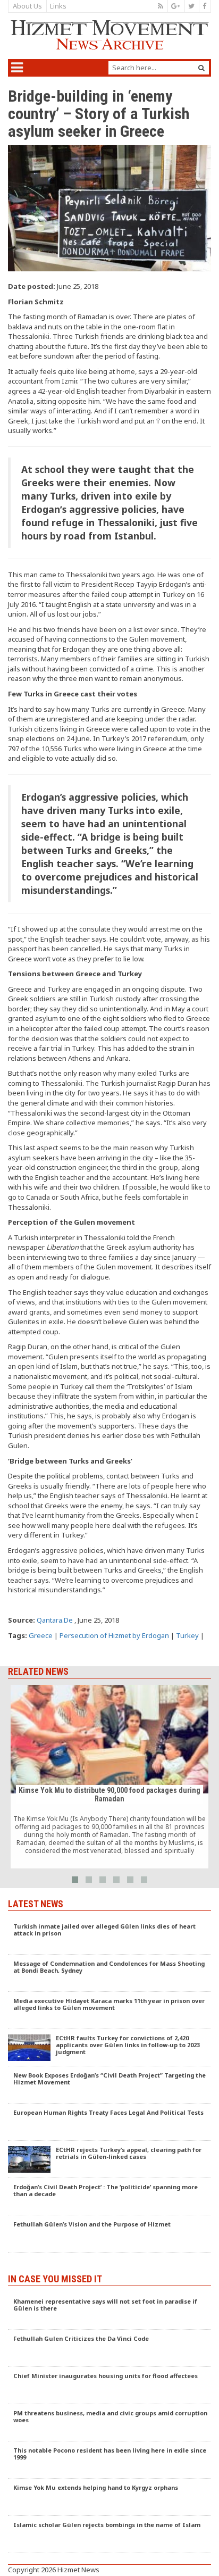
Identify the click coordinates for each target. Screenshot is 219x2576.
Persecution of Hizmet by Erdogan (114, 1635)
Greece (41, 1635)
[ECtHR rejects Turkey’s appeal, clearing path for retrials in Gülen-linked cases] (109, 2159)
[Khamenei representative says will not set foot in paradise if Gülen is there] (109, 2311)
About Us (27, 6)
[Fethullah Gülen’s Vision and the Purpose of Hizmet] (109, 2234)
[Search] (201, 68)
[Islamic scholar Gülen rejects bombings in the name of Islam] (109, 2535)
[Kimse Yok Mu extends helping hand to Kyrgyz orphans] (109, 2497)
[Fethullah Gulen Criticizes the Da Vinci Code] (109, 2348)
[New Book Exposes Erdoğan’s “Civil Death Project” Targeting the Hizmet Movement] (109, 2085)
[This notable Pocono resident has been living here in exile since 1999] (109, 2460)
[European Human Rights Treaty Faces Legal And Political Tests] (109, 2122)
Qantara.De (55, 1620)
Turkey (187, 1635)
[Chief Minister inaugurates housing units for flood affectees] (109, 2386)
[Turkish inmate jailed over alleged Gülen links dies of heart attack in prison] (109, 1936)
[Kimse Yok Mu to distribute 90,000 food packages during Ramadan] (109, 1777)
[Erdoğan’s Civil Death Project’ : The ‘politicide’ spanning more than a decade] (109, 2197)
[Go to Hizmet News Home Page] (109, 35)
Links (58, 6)
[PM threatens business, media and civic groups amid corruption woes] (109, 2423)
